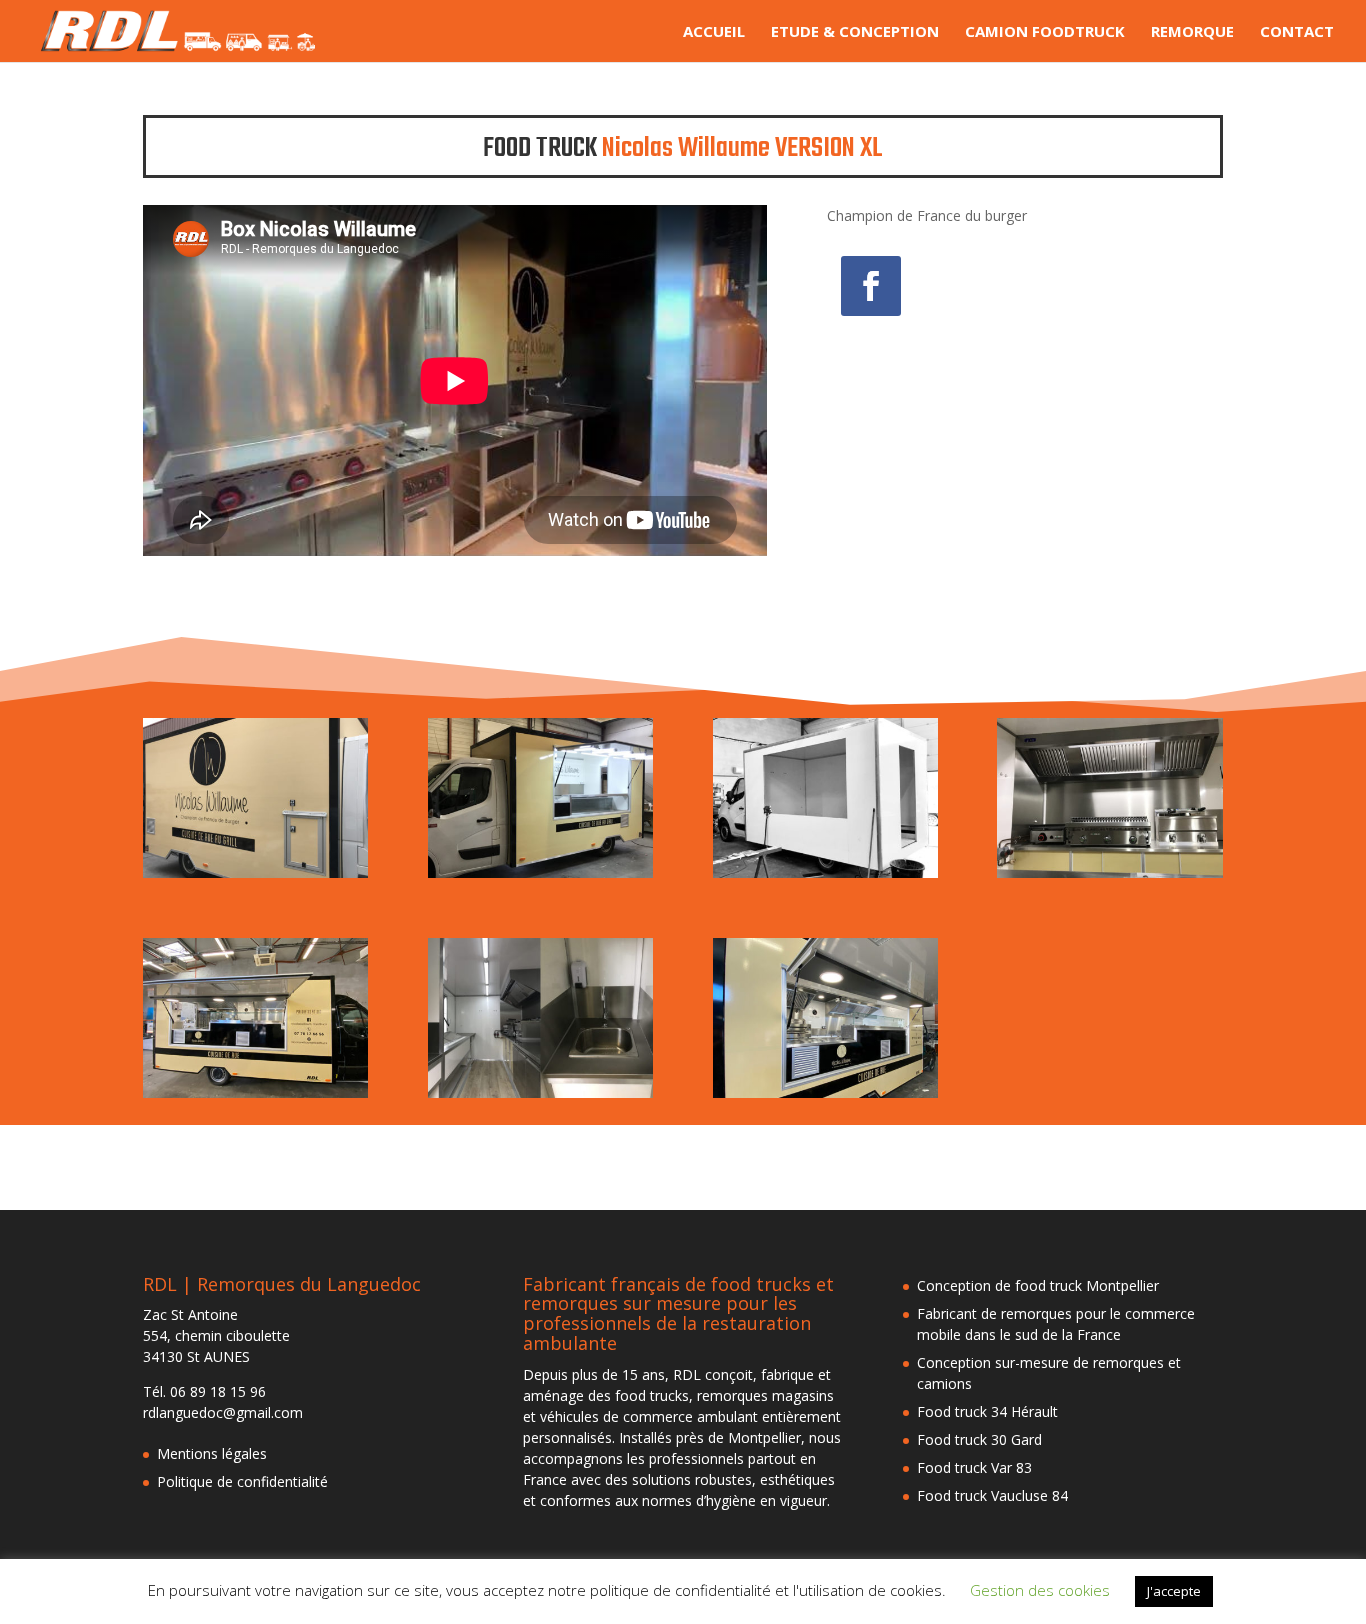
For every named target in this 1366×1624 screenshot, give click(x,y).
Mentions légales (212, 1453)
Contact (1297, 32)
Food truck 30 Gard (979, 1439)
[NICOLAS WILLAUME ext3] (255, 877)
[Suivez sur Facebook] (871, 286)
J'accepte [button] (1174, 1591)
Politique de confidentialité (242, 1481)
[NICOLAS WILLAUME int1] (1109, 877)
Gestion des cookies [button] (1040, 1590)
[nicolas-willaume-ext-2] (255, 1097)
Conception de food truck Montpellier (1038, 1285)
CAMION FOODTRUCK (1045, 32)
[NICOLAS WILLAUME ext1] (825, 877)
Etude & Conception (855, 32)
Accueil (714, 32)
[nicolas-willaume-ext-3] (825, 1097)
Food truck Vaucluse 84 (992, 1495)
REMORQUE (1192, 32)
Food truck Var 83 (974, 1467)
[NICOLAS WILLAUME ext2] (540, 877)
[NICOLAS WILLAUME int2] (540, 1097)
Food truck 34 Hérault (987, 1411)
